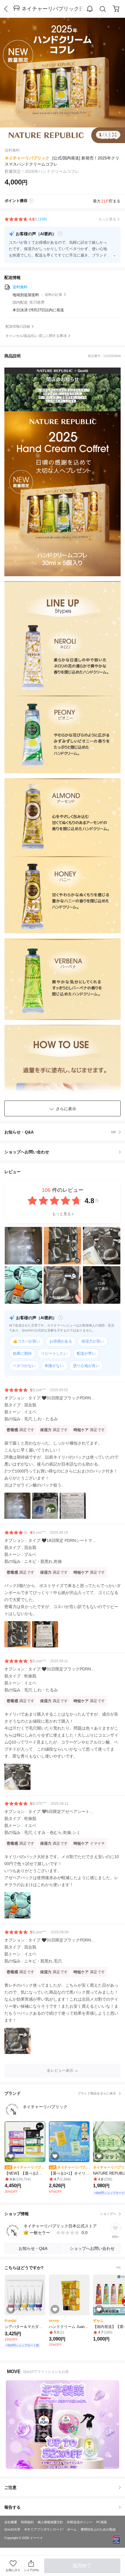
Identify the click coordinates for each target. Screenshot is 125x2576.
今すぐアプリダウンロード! (44, 2529)
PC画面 (102, 2522)
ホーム (72, 2529)
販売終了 (82, 2566)
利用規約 (27, 2522)
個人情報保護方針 (50, 2522)
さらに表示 (66, 1109)
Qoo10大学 (12, 2529)
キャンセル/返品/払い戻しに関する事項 (36, 336)
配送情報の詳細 (18, 326)
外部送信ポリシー (80, 2522)
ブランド (60, 2093)
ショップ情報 (60, 2214)
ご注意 (10, 2487)
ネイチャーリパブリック (27, 158)
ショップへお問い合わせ (65, 1152)
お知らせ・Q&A (60, 1132)
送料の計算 (53, 295)
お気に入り (13, 2570)
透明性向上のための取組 (98, 2529)
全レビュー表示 (60, 2070)
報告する (12, 2507)
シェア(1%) (31, 2570)
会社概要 (11, 2522)
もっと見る (61, 1214)
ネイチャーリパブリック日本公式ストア (53, 9)
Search (103, 9)
